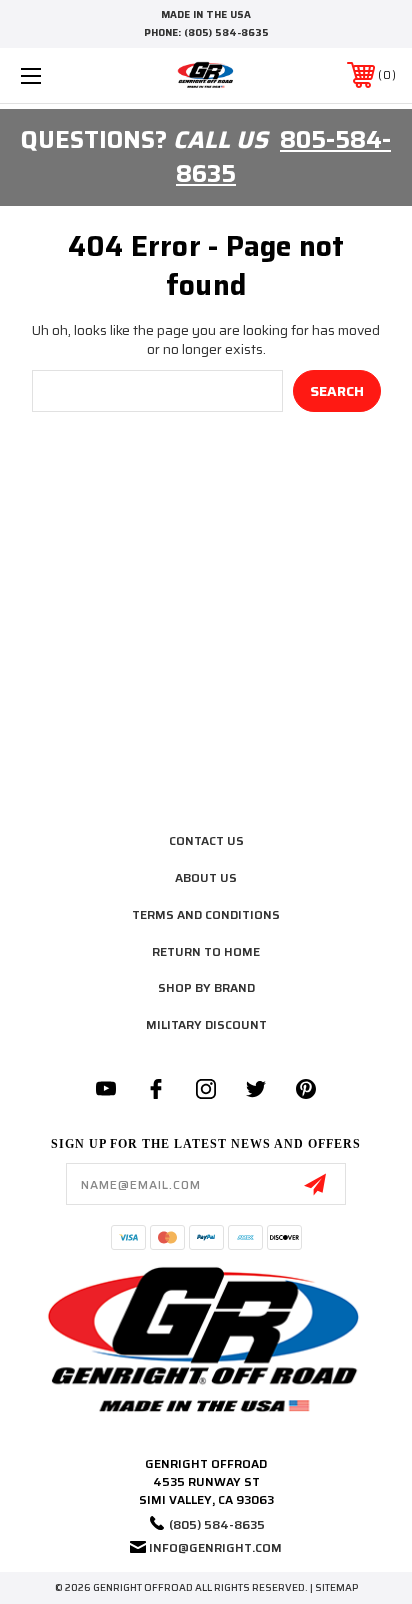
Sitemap (336, 1587)
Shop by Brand (206, 987)
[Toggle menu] (58, 75)
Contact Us (206, 840)
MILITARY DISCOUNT (206, 1024)
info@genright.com (215, 1547)
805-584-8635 (283, 157)
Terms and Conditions (206, 914)
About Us (206, 877)
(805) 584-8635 (226, 32)
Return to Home (206, 951)
